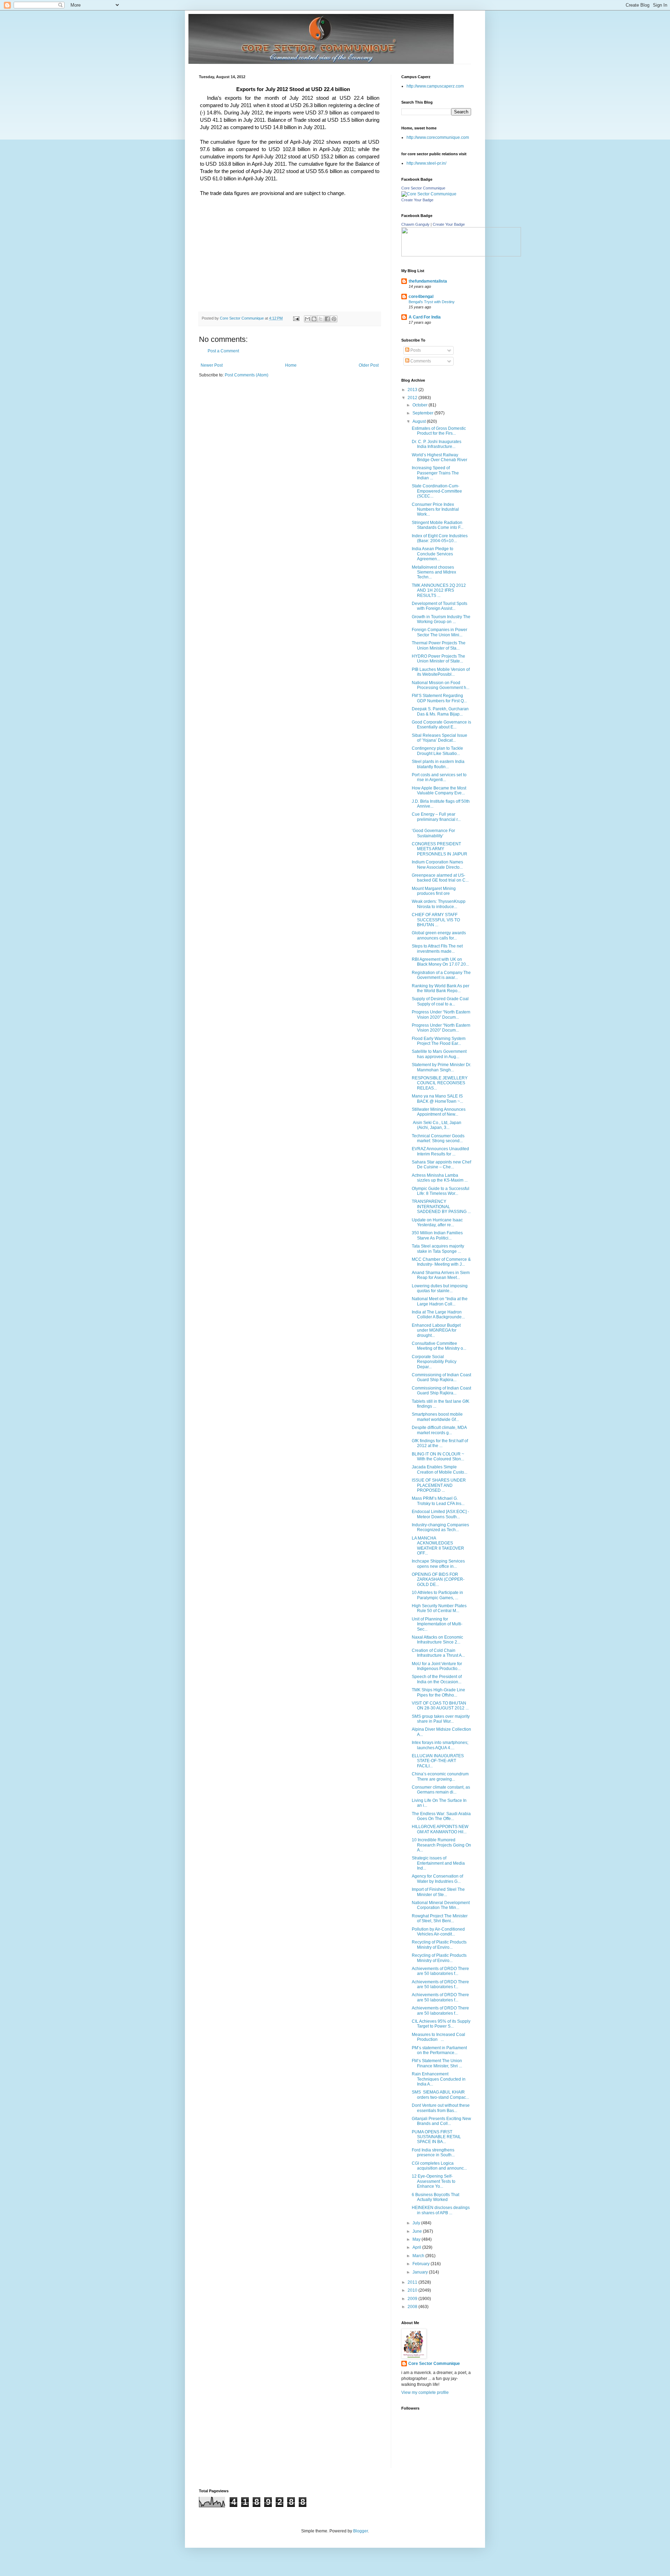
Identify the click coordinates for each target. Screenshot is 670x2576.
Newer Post (212, 365)
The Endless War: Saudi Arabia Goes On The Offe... (441, 1816)
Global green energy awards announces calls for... (439, 935)
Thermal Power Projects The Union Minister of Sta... (439, 645)
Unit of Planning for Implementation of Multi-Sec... (437, 1624)
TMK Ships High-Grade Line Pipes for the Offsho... (438, 1692)
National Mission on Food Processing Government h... (441, 685)
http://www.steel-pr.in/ (426, 163)
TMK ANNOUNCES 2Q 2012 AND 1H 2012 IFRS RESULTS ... (439, 590)
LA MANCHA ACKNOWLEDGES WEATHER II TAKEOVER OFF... (438, 1546)
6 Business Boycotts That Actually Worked (435, 2197)
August (420, 421)
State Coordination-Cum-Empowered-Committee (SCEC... (437, 491)
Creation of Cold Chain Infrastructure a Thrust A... (438, 1653)
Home (291, 365)
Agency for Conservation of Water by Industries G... (437, 1879)
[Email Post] (296, 318)
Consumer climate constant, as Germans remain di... (441, 1790)
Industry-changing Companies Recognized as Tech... (440, 1527)
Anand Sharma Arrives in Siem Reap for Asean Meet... (441, 1275)
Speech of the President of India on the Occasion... (437, 1679)
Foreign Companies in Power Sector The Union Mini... (440, 632)
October (420, 405)
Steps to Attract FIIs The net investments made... (437, 949)
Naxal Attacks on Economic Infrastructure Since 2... (437, 1640)
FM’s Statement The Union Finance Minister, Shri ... (437, 2063)
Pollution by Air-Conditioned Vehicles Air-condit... (438, 1932)
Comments (420, 361)
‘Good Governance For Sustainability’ (433, 833)
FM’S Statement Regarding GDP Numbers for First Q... (439, 698)
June (418, 2231)
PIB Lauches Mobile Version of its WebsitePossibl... (441, 672)
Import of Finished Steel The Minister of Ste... (438, 1892)
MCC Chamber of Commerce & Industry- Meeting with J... (441, 1262)
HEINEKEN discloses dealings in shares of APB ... (441, 2210)
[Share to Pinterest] (334, 319)
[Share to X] (321, 319)
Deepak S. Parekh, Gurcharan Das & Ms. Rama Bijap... (440, 711)
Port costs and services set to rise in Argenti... (439, 777)
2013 (413, 390)
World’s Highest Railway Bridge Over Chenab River (440, 457)
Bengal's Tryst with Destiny (432, 302)
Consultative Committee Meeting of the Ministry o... (439, 1346)
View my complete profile (425, 2392)
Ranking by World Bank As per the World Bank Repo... (441, 988)
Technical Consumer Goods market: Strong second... (438, 1138)
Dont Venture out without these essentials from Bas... (441, 2108)
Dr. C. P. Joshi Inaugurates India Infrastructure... (437, 444)
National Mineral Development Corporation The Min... (441, 1905)
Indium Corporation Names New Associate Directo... (437, 864)
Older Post (369, 365)
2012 (413, 398)
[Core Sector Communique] (429, 194)
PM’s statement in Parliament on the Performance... (439, 2050)
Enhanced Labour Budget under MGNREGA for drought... (436, 1330)
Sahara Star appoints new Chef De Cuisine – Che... (441, 1165)
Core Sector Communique (423, 188)
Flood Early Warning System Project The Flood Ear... (439, 1041)
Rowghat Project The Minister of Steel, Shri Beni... (440, 1918)
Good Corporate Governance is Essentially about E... (441, 725)
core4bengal (421, 297)
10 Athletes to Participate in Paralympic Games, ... (437, 1595)
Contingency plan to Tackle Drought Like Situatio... (437, 751)
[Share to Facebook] (327, 319)
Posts (415, 350)
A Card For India (425, 317)
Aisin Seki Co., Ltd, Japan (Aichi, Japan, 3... (437, 1125)
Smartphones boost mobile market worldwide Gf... (437, 1417)
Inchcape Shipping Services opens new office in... (438, 1564)
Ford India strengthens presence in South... (433, 2152)
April (417, 2247)
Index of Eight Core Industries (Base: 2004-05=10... (440, 538)
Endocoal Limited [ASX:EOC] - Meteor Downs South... (440, 1514)
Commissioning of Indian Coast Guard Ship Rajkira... (441, 1377)
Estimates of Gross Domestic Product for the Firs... (439, 431)
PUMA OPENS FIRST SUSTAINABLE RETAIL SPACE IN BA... (436, 2137)
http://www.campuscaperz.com (435, 86)
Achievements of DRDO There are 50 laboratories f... (440, 1971)
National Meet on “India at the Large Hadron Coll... (440, 1301)
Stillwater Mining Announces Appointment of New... (439, 1112)
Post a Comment (223, 351)
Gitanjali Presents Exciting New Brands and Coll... (441, 2121)
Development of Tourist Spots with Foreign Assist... (440, 606)
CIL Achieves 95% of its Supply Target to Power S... (441, 2024)
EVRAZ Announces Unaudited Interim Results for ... (440, 1151)
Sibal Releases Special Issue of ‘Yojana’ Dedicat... (440, 738)
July (417, 2223)
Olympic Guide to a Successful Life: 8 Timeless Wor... (441, 1191)
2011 (413, 2282)
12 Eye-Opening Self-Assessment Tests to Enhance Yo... (434, 2181)
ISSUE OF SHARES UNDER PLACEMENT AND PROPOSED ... (439, 1485)
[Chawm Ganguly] (461, 255)
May (417, 2239)
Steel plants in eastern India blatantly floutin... (438, 764)
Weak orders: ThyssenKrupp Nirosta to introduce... (439, 904)
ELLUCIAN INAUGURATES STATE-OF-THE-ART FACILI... (438, 1761)
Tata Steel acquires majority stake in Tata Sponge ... (438, 1249)
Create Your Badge (417, 200)
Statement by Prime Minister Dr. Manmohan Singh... (441, 1067)
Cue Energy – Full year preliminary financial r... (436, 817)
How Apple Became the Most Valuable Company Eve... (439, 791)
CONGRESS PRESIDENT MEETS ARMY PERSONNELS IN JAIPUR (440, 849)
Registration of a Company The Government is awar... (441, 975)
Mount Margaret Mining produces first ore (434, 891)
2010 (413, 2290)
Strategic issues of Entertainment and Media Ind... (438, 1863)
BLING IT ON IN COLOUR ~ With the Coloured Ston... (438, 1457)
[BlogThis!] (314, 319)
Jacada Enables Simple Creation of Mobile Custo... (440, 1469)
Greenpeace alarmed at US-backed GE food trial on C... (440, 878)
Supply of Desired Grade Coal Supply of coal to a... (440, 1001)
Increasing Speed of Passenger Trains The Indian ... (435, 473)
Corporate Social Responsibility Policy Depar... (434, 1362)
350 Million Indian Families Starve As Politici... (437, 1235)
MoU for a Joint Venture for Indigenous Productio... (437, 1666)
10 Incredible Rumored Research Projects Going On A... (441, 1845)
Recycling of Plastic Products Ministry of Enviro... (439, 1945)
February (422, 2264)
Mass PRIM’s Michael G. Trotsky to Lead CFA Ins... (438, 1501)
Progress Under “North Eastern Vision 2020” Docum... (441, 1014)
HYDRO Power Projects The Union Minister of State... (438, 659)
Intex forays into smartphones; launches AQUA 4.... (440, 1745)
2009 (413, 2299)
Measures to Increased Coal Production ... (438, 2037)
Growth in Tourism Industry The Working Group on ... (441, 619)
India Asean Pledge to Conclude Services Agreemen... (433, 554)
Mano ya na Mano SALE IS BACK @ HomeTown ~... (437, 1099)
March (419, 2256)
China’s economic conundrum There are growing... (440, 1776)
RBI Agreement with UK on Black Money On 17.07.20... (440, 962)
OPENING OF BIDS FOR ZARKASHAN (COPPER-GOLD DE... (438, 1579)
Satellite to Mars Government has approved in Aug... (439, 1054)
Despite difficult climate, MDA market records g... (439, 1430)
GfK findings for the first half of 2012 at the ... (440, 1443)
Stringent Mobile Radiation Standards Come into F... (438, 525)
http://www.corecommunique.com (438, 137)
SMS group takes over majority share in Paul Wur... (441, 1719)
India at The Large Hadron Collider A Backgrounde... (438, 1315)
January (421, 2272)
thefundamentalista (428, 281)
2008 (413, 2307)
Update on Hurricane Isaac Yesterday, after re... (437, 1222)
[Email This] (307, 319)
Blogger (360, 2531)
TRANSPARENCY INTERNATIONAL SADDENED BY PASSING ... (441, 1207)
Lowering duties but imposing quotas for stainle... (440, 1288)
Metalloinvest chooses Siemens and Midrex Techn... (434, 572)
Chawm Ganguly (415, 224)
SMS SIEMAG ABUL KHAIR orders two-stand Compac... (440, 2095)
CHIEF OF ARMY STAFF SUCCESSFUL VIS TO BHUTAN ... (436, 920)
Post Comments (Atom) (247, 375)
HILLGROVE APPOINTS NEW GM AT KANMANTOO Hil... (440, 1829)
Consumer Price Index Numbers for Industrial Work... (435, 510)
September (423, 413)
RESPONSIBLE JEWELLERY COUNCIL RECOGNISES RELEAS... (440, 1083)
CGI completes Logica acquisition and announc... (439, 2166)
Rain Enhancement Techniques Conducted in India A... (439, 2079)
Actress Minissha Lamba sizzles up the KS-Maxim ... (440, 1178)
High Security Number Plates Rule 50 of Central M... (439, 1608)
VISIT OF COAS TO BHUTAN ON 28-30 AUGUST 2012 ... (440, 1706)
